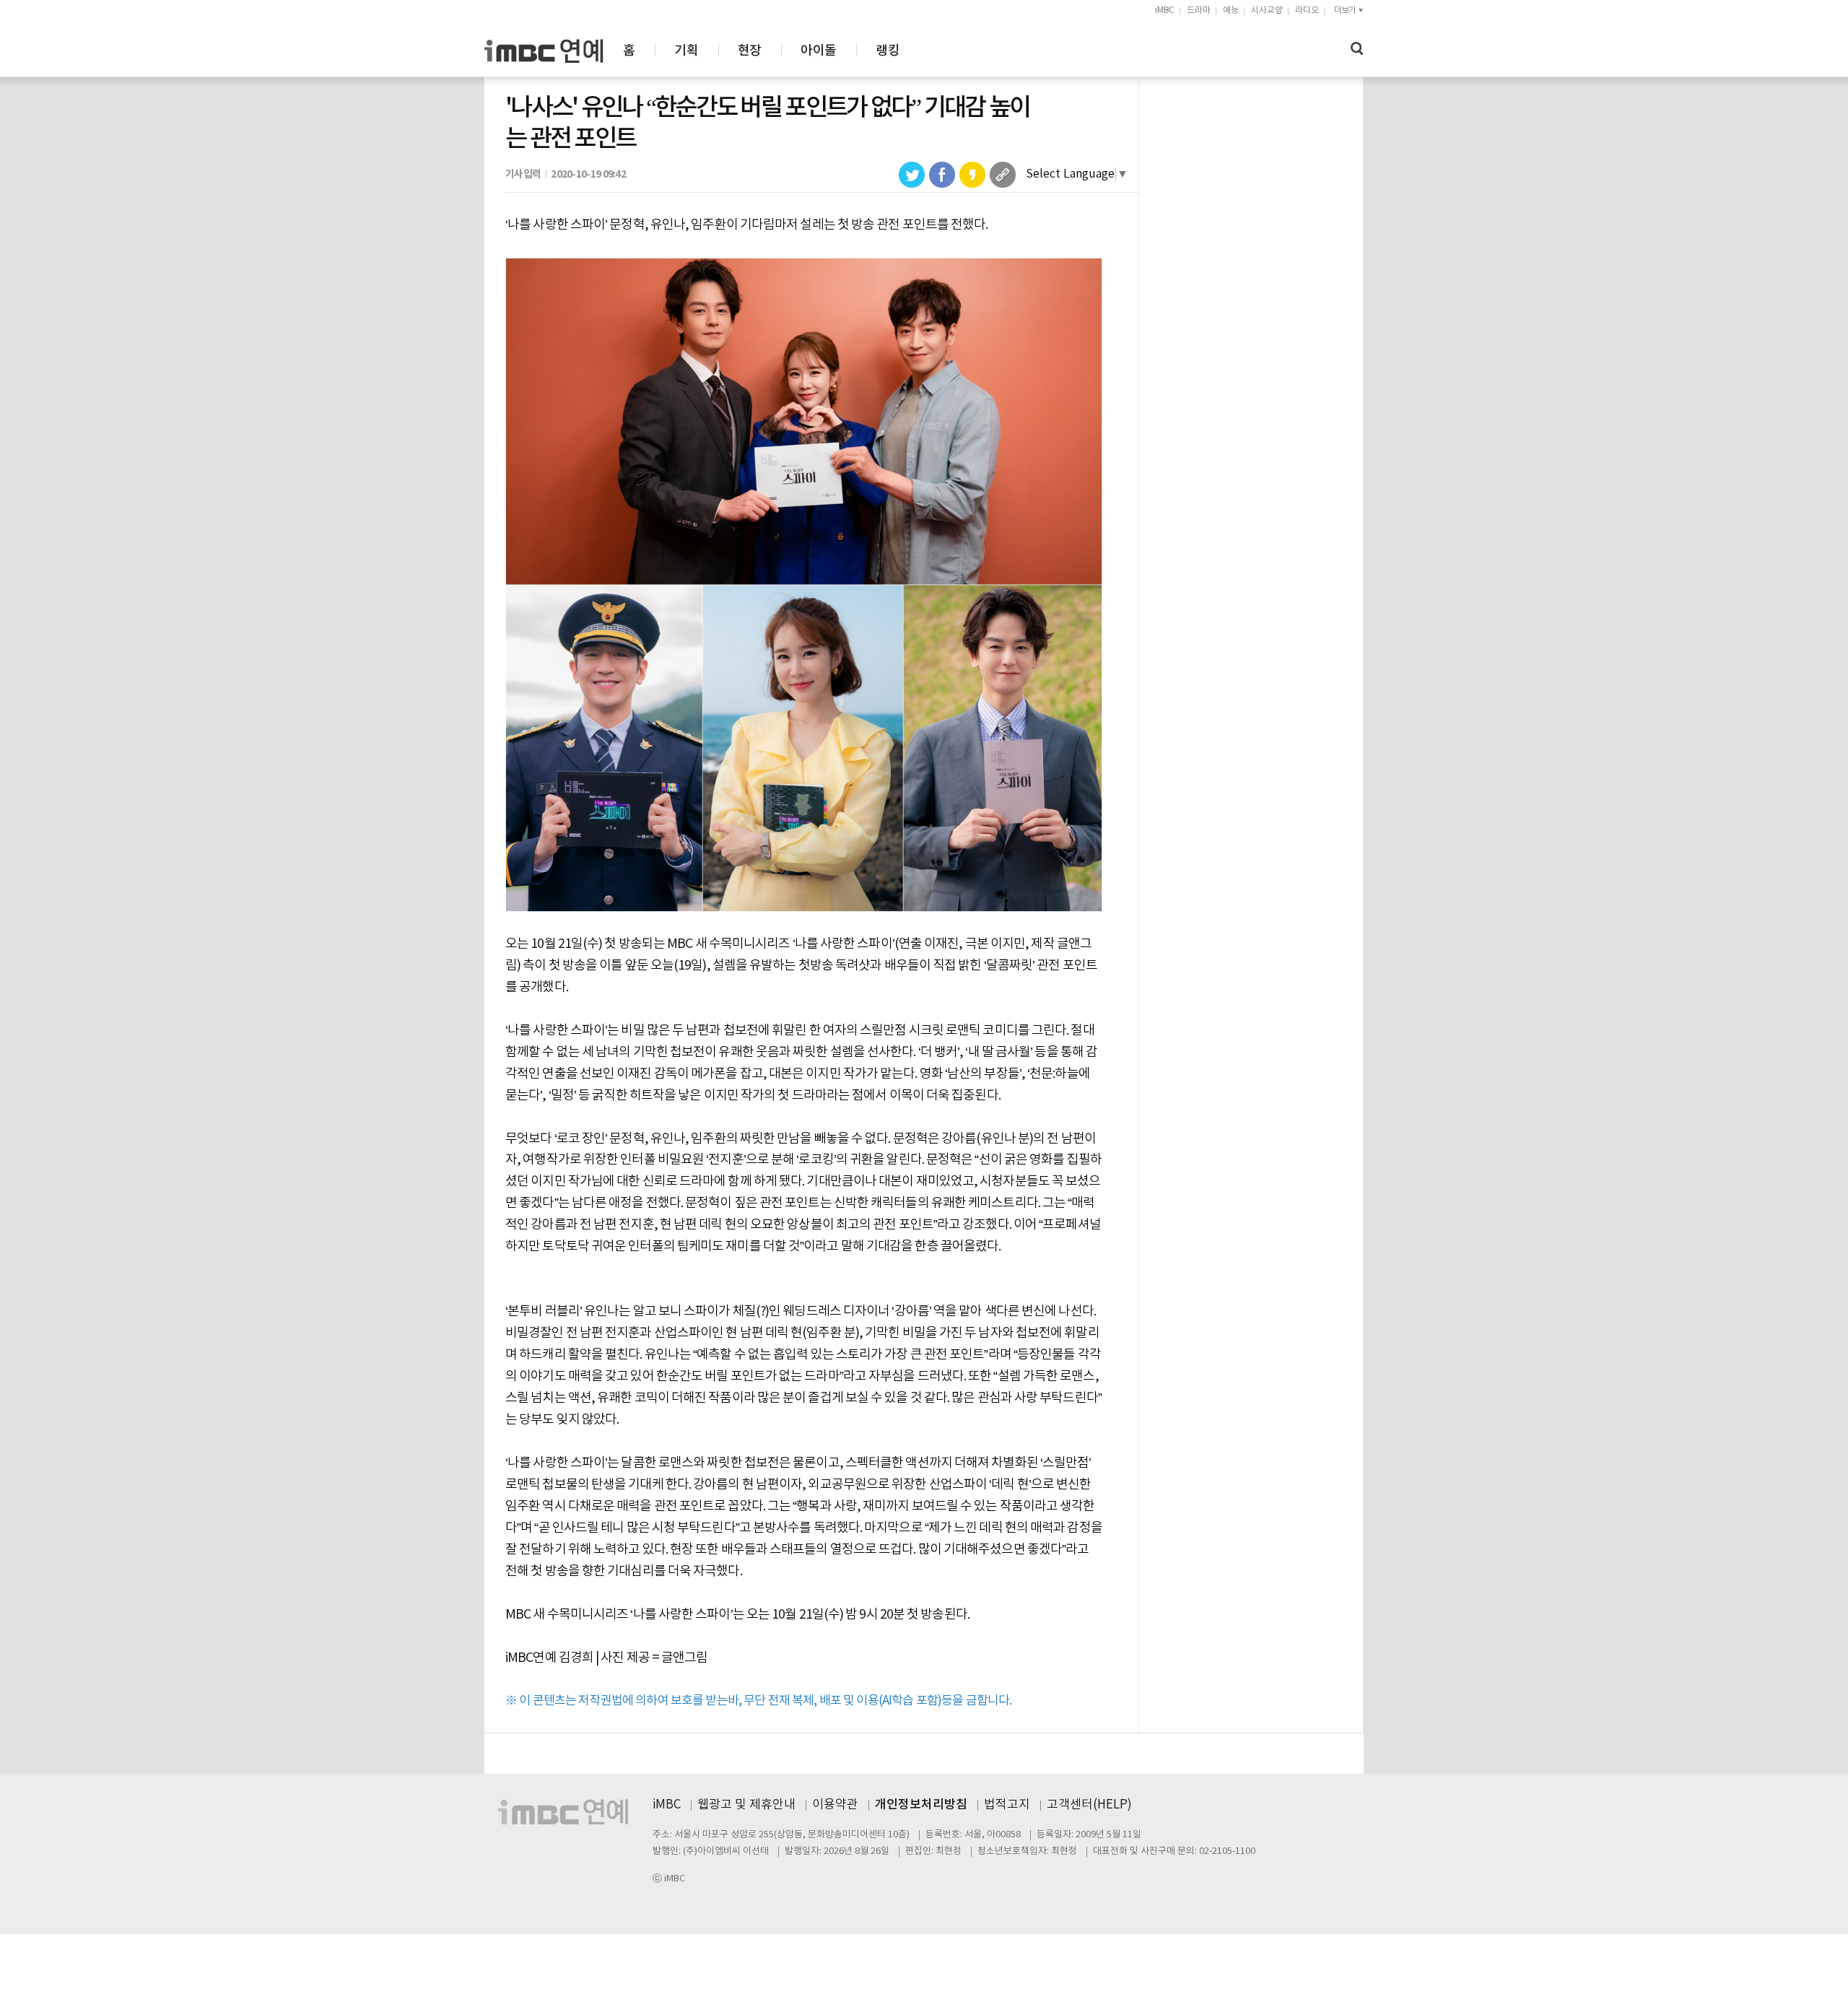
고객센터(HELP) (1089, 1805)
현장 (750, 51)
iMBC (1165, 10)
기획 (686, 51)
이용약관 (835, 1805)
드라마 (1199, 10)
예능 (1231, 10)
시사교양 (1267, 10)
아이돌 (818, 51)
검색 (1357, 49)
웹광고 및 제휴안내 (746, 1805)
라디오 (1307, 10)
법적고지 (1007, 1805)
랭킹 (888, 51)
